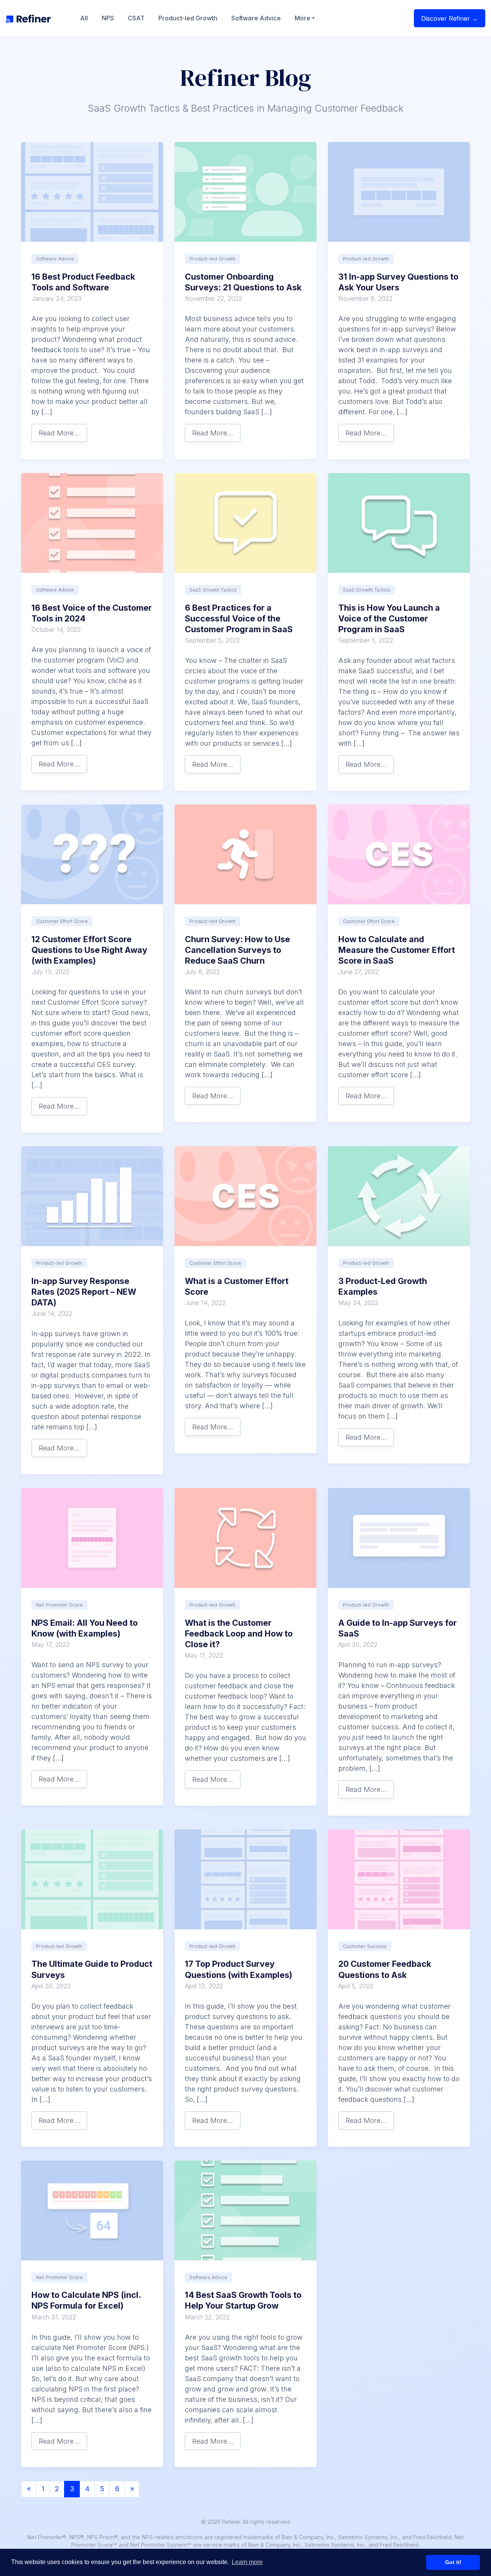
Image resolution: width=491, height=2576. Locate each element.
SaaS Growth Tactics (213, 590)
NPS (108, 18)
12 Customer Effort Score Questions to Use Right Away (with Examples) (89, 950)
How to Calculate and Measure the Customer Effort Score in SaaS (397, 950)
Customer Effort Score (62, 921)
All (84, 18)
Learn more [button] (247, 2562)
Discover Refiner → (450, 18)
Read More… (59, 433)
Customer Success (365, 1946)
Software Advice (256, 18)
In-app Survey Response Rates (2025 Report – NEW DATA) (84, 1292)
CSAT (136, 18)
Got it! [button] (453, 2562)
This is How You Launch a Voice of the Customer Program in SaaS (389, 618)
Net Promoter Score (59, 1605)
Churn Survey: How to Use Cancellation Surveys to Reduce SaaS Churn (237, 950)
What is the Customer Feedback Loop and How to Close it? (239, 1633)
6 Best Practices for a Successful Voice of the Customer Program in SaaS (239, 618)
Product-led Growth (188, 18)
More (302, 18)
